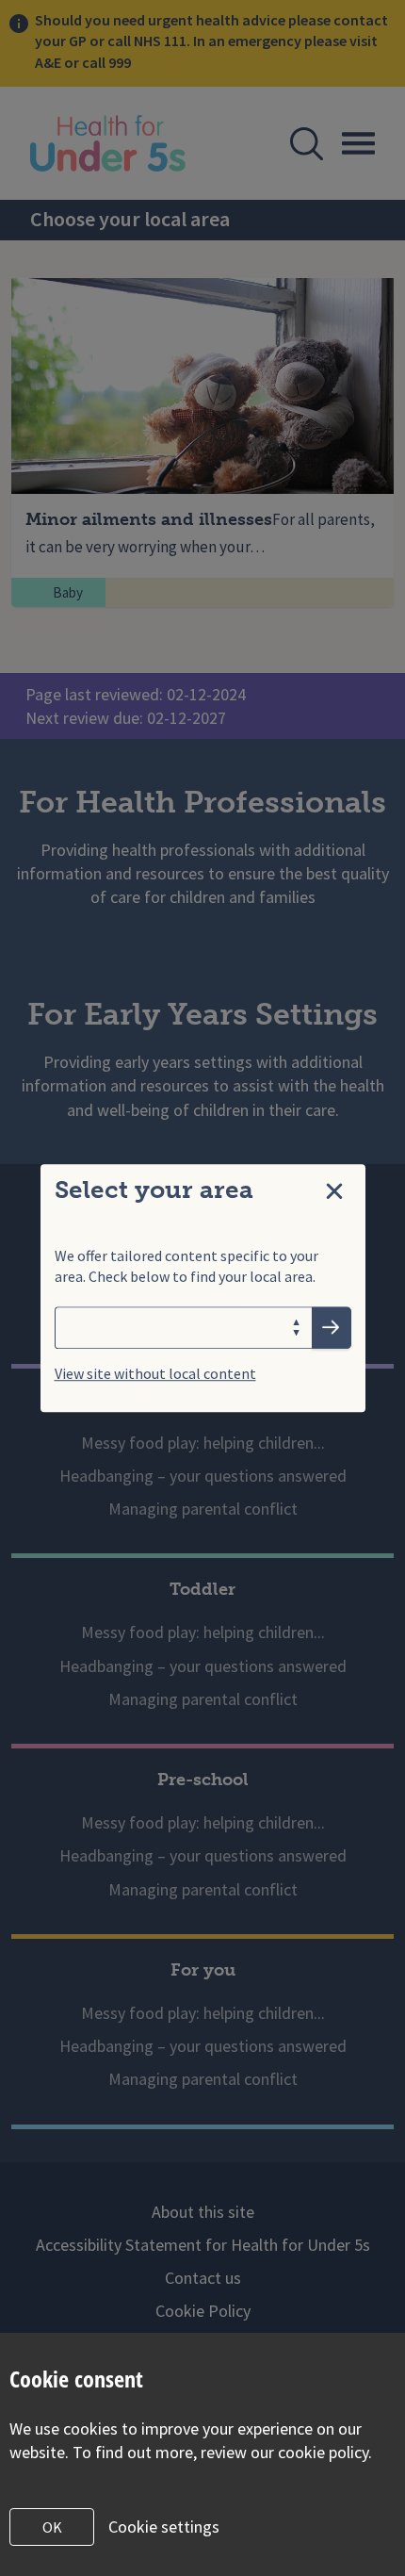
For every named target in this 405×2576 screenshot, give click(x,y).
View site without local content (155, 1373)
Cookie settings (164, 2527)
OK (52, 2527)
